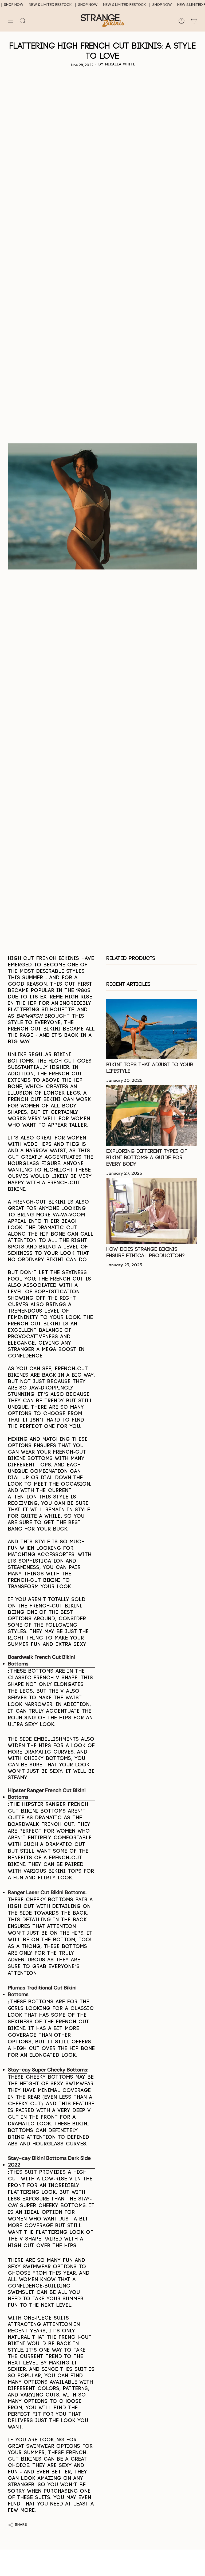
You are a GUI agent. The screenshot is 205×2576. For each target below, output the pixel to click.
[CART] (194, 21)
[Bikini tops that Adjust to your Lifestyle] (152, 1029)
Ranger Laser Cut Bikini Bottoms (47, 1892)
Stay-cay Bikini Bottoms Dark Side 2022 (49, 2161)
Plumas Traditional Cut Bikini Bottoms (42, 1991)
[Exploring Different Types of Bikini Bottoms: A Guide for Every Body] (152, 1115)
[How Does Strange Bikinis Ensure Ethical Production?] (152, 1211)
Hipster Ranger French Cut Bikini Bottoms (47, 1794)
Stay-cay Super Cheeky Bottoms (48, 2070)
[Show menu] (11, 21)
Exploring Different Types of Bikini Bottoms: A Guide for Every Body (147, 1158)
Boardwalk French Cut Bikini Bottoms (42, 1660)
